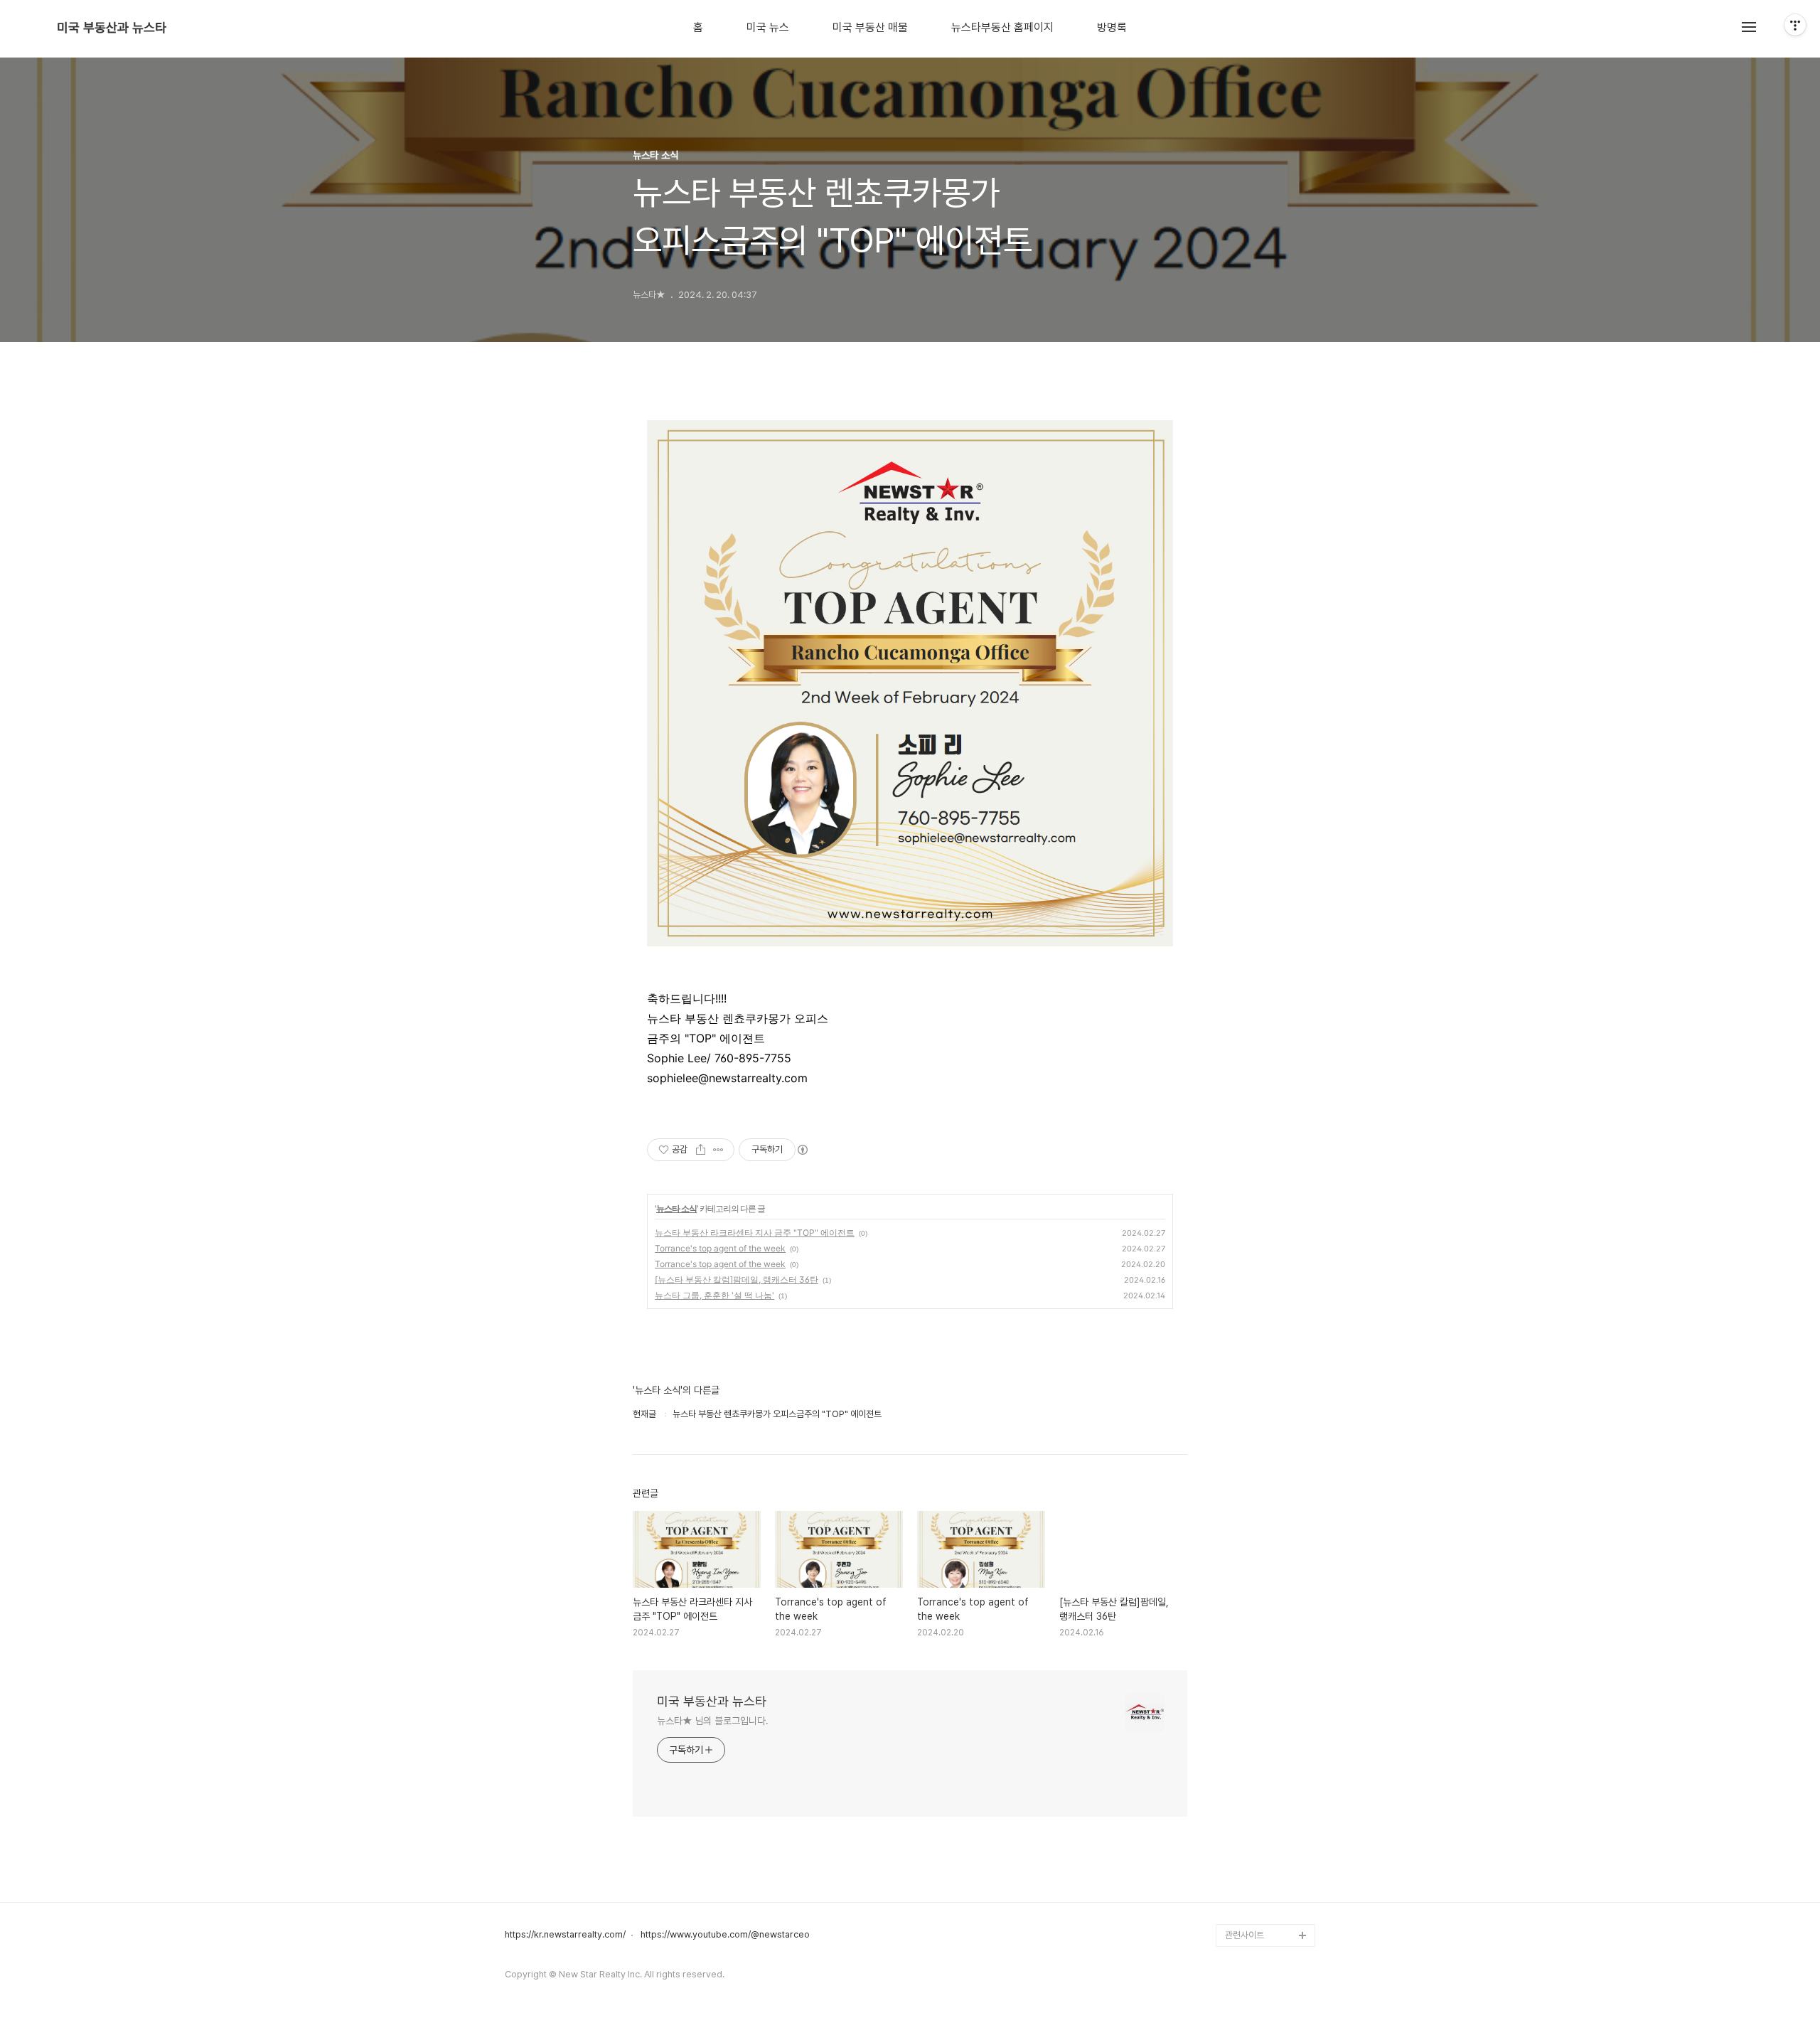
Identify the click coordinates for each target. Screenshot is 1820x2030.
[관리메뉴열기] (1795, 25)
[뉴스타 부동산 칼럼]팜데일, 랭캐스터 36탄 (737, 1280)
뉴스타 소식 (676, 1208)
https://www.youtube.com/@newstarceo (725, 1935)
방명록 (1112, 28)
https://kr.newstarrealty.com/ (565, 1935)
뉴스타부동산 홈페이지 (1002, 28)
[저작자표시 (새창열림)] (802, 1150)
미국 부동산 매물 (870, 28)
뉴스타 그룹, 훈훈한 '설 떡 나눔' (714, 1295)
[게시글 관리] (718, 1150)
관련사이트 (1244, 1935)
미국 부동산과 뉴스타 (112, 28)
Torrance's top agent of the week (720, 1248)
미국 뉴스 (768, 28)
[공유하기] (701, 1150)
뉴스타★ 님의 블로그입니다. (713, 1721)
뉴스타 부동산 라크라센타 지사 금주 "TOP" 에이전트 (755, 1233)
